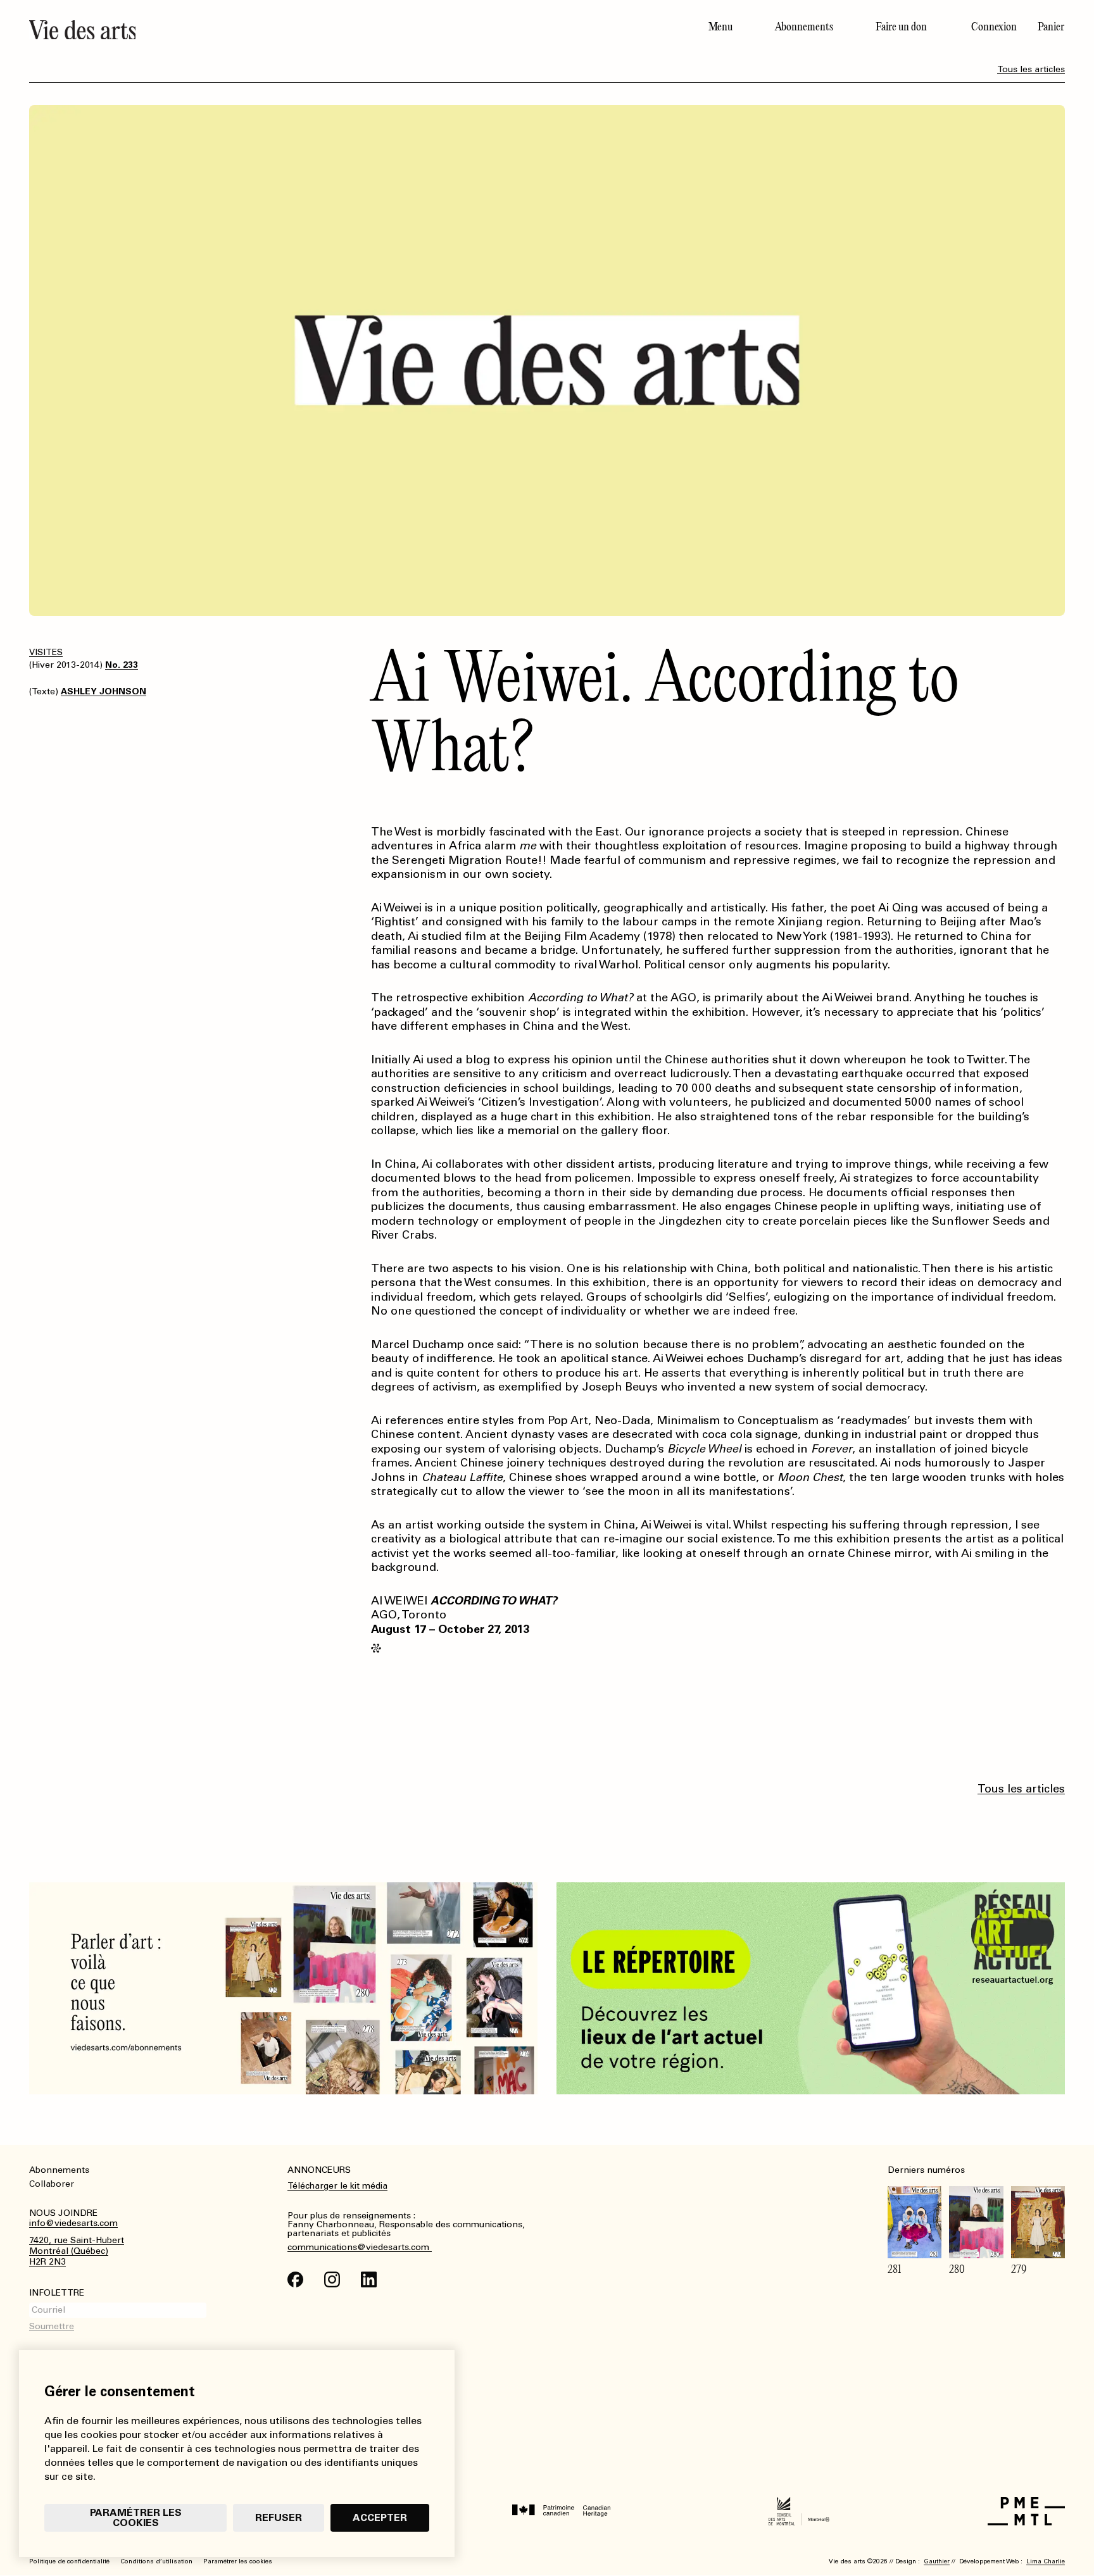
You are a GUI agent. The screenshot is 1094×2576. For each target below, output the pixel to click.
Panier (1051, 27)
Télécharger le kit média (337, 2186)
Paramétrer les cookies (136, 2517)
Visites (46, 652)
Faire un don (901, 27)
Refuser (279, 2517)
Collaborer (52, 2184)
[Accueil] (283, 30)
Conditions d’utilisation (156, 2561)
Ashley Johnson (104, 691)
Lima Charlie (1046, 2561)
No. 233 (122, 665)
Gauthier (937, 2561)
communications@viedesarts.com (360, 2248)
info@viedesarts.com (73, 2223)
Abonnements (804, 27)
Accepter (380, 2517)
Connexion (994, 27)
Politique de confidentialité (69, 2561)
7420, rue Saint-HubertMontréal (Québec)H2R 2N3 (77, 2251)
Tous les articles (1031, 69)
